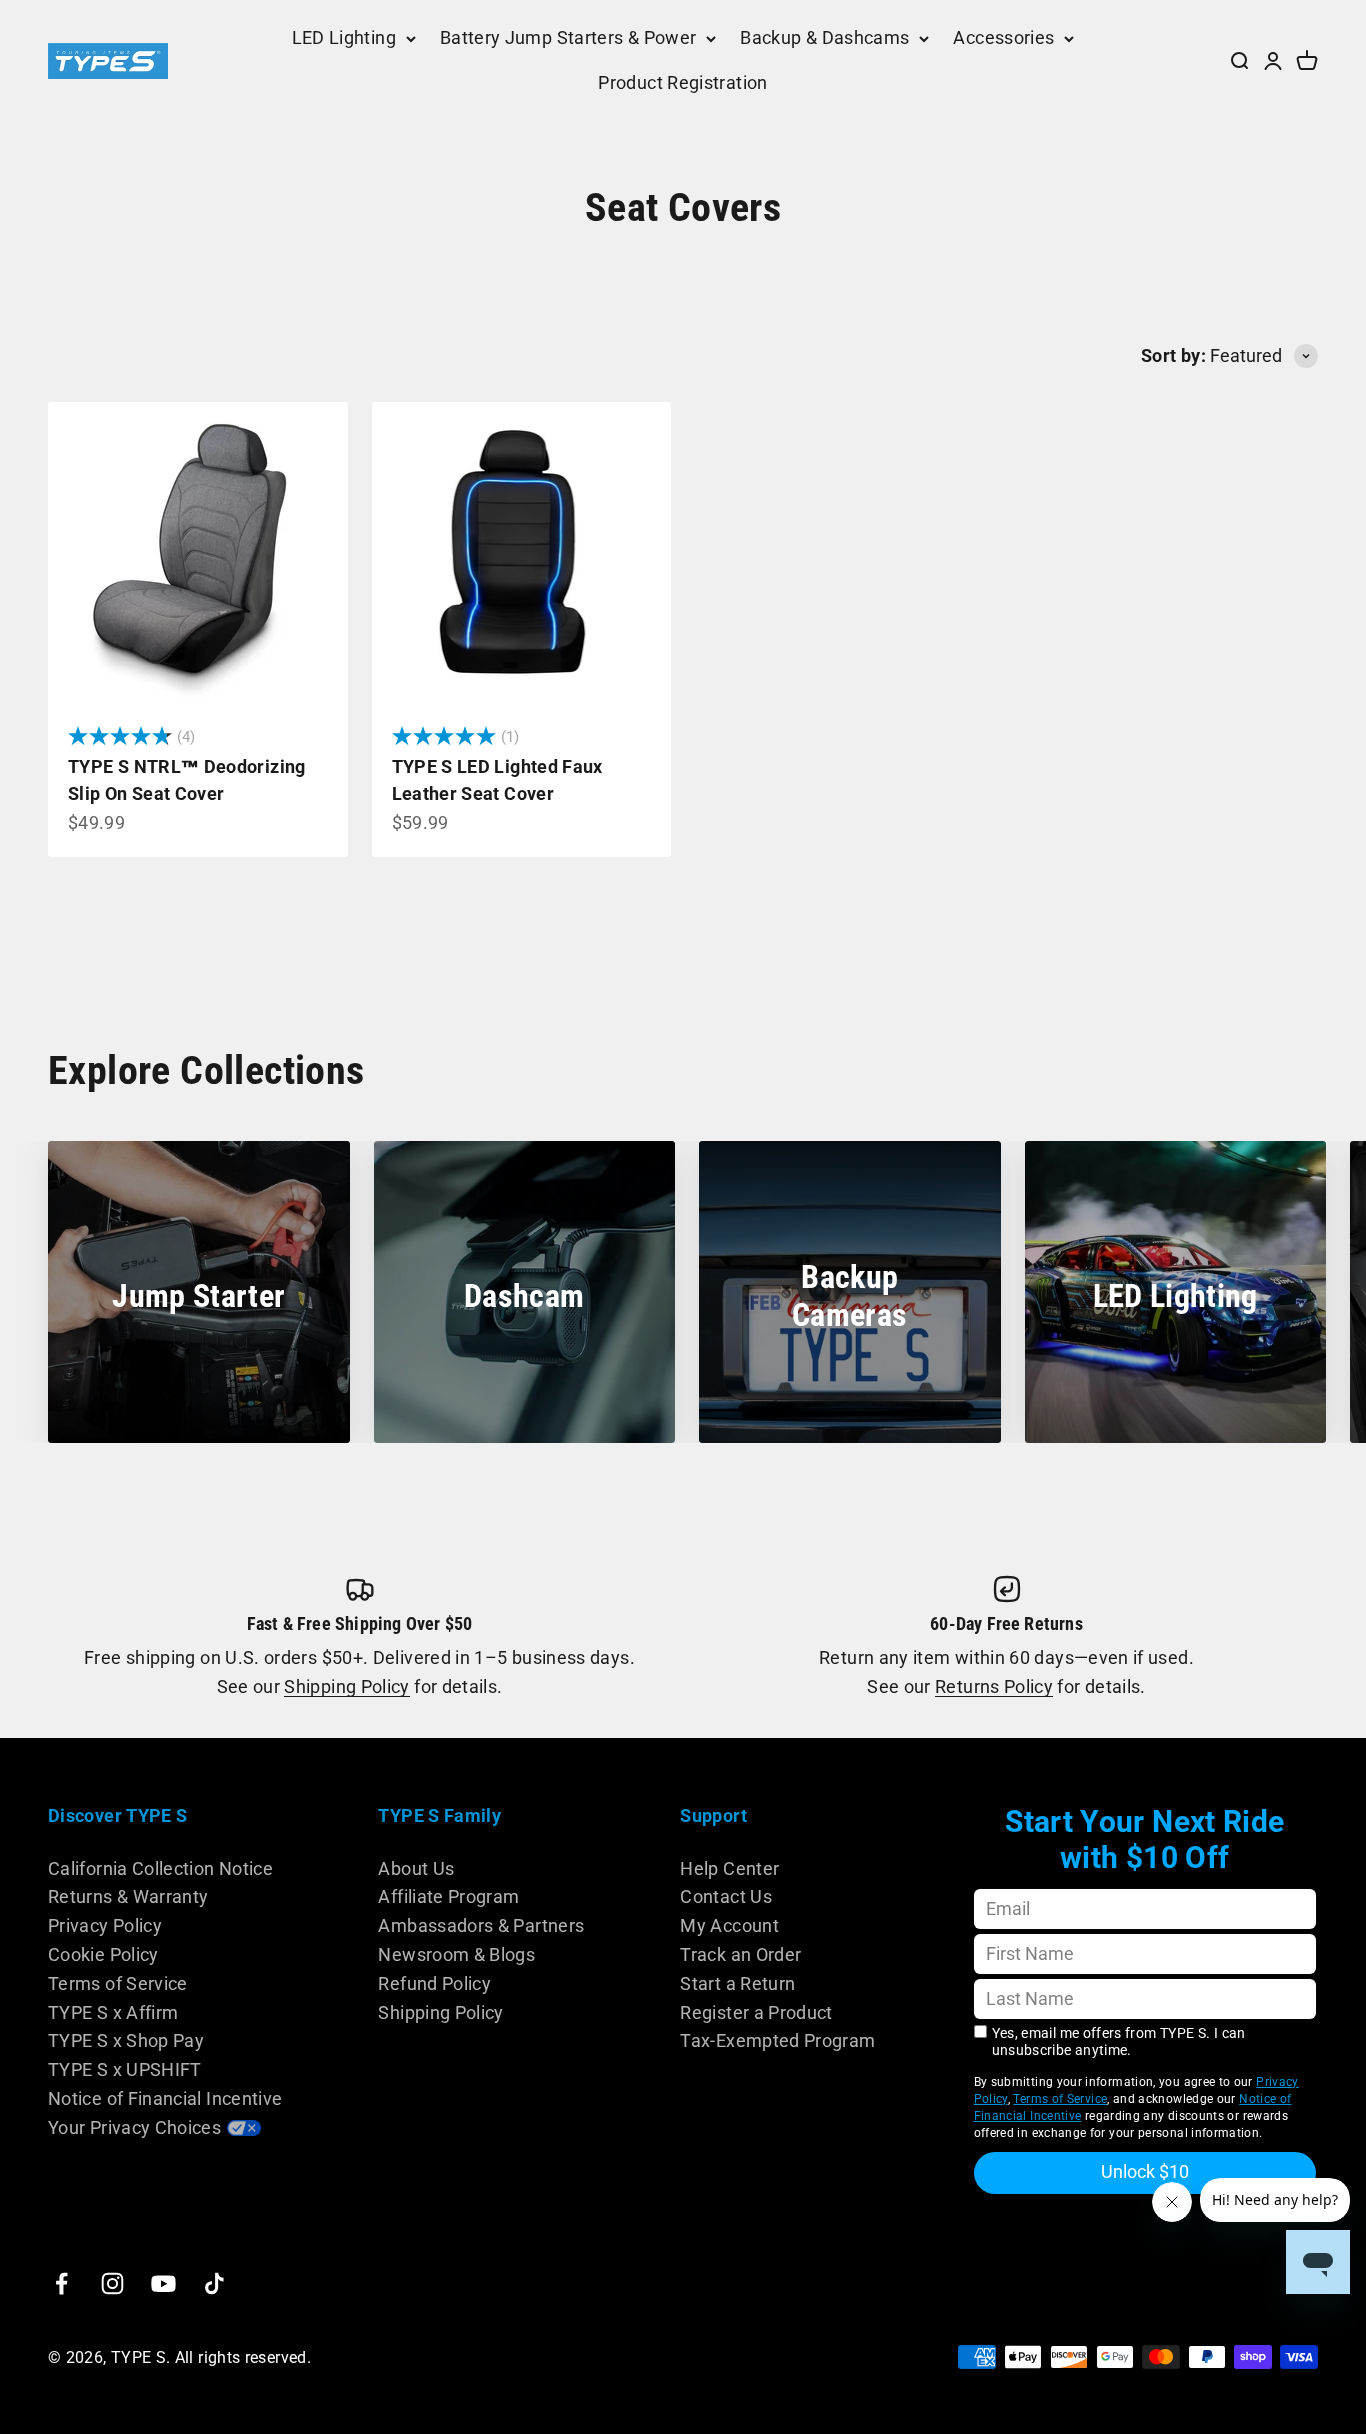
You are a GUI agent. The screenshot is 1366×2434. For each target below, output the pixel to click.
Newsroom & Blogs (456, 1954)
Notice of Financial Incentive (165, 2098)
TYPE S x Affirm (113, 2012)
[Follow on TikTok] (214, 2283)
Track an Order (740, 1954)
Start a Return (737, 1983)
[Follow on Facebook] (61, 2283)
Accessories (1003, 37)
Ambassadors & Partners (481, 1925)
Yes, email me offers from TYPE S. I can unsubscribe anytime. (1119, 2041)
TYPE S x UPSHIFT (125, 2069)
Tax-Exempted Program (777, 2040)
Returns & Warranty (128, 1896)
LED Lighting (344, 37)
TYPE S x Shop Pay (126, 2040)
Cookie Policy (103, 1954)
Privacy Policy (105, 1925)
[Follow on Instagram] (112, 2283)
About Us (416, 1868)
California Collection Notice (160, 1868)
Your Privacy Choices (134, 2127)
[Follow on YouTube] (163, 2283)
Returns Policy (994, 1686)
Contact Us (726, 1896)
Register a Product (756, 2012)
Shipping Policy (346, 1686)
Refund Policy (434, 1983)
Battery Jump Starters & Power (568, 37)
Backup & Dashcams (824, 37)
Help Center (729, 1868)
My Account (729, 1925)
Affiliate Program (448, 1896)
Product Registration (682, 82)
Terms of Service (118, 1983)
